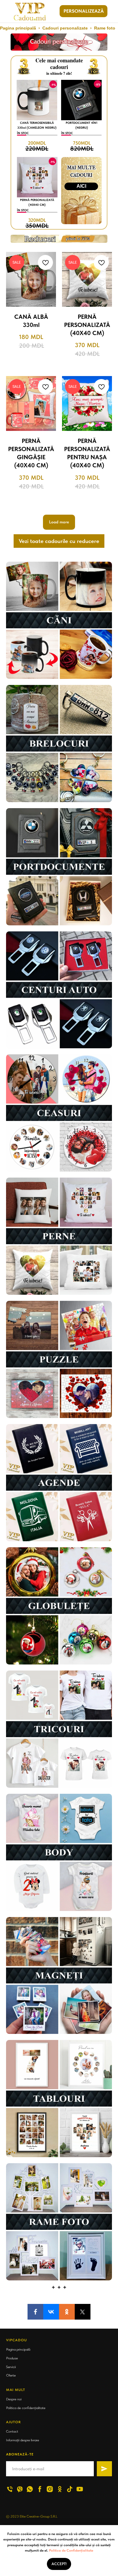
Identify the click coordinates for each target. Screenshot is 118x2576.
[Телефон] (10, 2489)
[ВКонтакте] (51, 2312)
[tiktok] (70, 2489)
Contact (12, 2431)
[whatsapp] (30, 2489)
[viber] (20, 2489)
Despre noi (14, 2399)
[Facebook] (35, 2312)
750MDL (82, 143)
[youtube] (80, 2489)
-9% (53, 85)
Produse (12, 2358)
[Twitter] (83, 2312)
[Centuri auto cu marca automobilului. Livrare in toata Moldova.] (59, 990)
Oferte (11, 2375)
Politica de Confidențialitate (71, 2550)
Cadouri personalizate (65, 28)
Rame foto (105, 28)
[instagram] (50, 2489)
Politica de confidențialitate (26, 2408)
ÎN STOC (23, 133)
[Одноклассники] (67, 2312)
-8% (98, 84)
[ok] (60, 2489)
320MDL (37, 220)
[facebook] (40, 2489)
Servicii (11, 2367)
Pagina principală (18, 28)
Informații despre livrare (23, 2440)
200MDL (37, 143)
